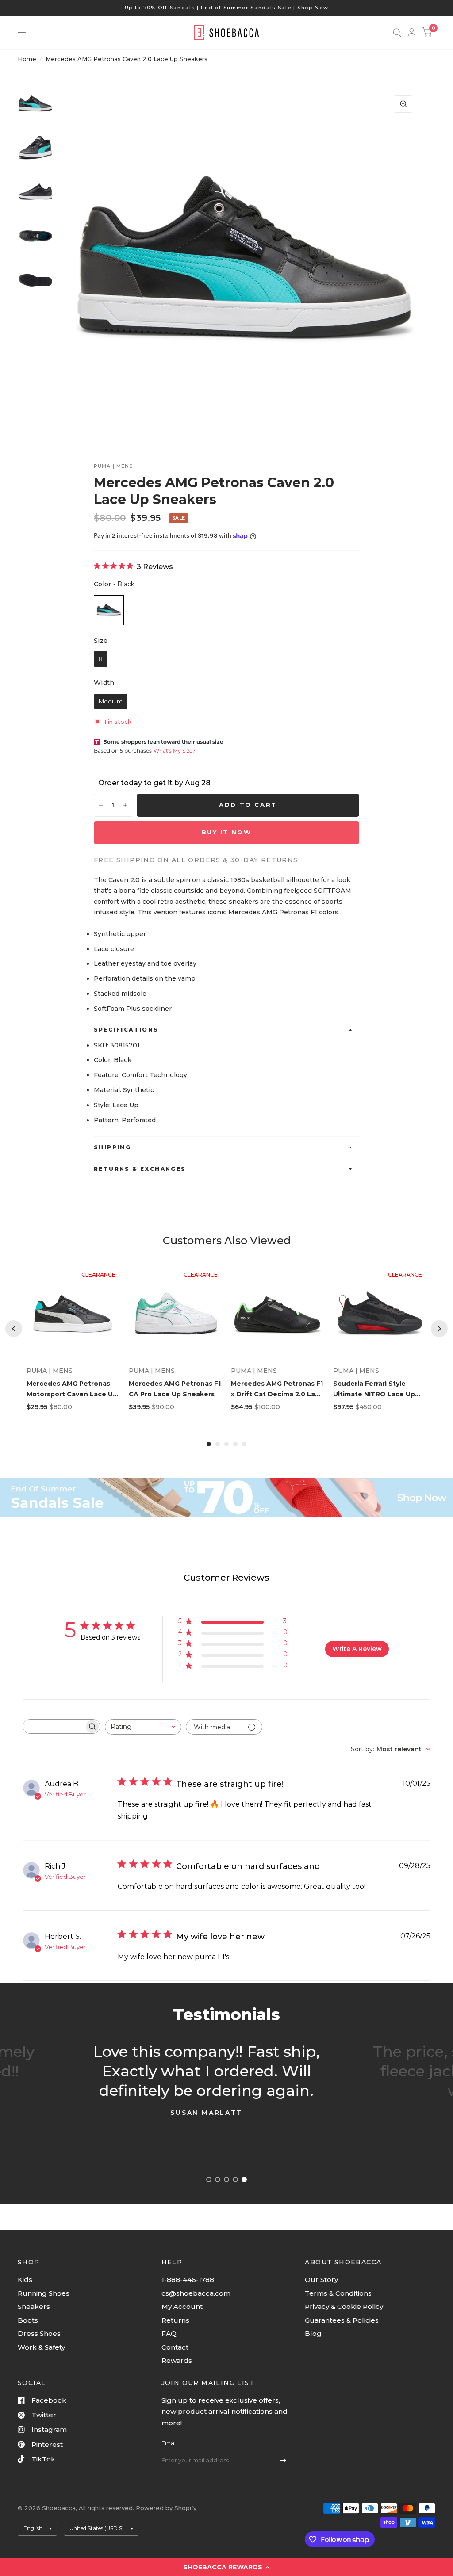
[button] (226, 2567)
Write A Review (357, 1649)
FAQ (169, 2333)
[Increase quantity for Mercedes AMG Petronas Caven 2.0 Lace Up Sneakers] (125, 805)
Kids (25, 2280)
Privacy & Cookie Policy (344, 2307)
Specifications (126, 1030)
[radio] (109, 610)
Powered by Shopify (166, 2508)
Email (169, 2443)
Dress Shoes (39, 2333)
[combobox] (143, 1727)
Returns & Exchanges (140, 1169)
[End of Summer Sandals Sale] (226, 1498)
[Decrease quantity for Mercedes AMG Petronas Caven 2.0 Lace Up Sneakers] (101, 805)
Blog (313, 2333)
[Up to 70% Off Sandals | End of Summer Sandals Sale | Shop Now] (227, 8)
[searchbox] (54, 1726)
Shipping (112, 1147)
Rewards (177, 2360)
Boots (28, 2320)
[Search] (397, 32)
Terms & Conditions (338, 2293)
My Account (182, 2307)
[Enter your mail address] (283, 2461)
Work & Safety (41, 2347)
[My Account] (412, 32)
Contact (175, 2347)
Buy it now (227, 832)
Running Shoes (44, 2293)
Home (27, 59)
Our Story (321, 2280)
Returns (175, 2320)
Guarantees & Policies (342, 2320)
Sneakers (34, 2307)
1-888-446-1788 (188, 2280)
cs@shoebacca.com (196, 2293)
